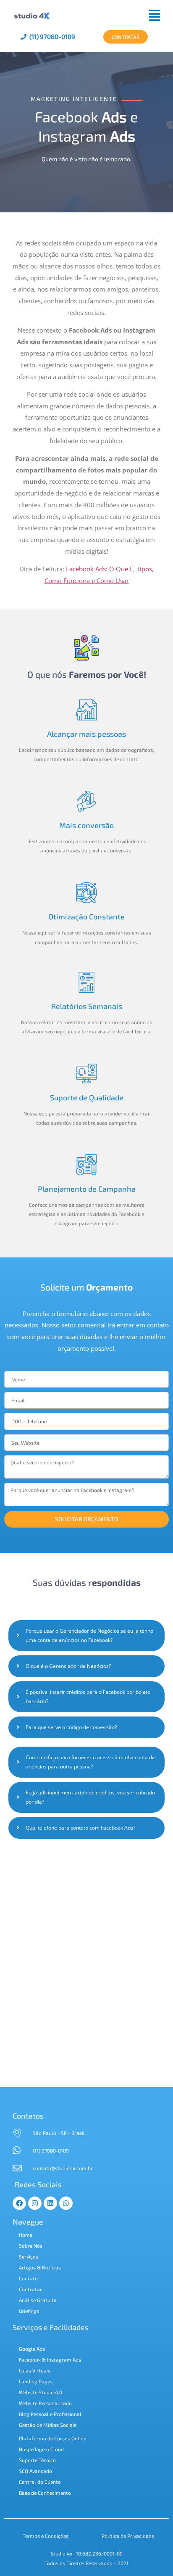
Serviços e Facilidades (51, 2327)
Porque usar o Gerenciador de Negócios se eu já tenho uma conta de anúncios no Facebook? (89, 1635)
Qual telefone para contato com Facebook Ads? (80, 1828)
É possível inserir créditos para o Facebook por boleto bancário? (88, 1697)
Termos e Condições (46, 2536)
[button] (110, 15)
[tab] (86, 1636)
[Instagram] (35, 2203)
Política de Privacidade (128, 2536)
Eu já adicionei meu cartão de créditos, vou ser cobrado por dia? (90, 1797)
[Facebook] (19, 2203)
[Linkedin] (50, 2203)
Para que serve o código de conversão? (71, 1727)
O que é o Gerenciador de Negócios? (68, 1666)
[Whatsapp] (66, 2203)
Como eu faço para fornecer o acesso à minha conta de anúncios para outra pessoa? (90, 1762)
